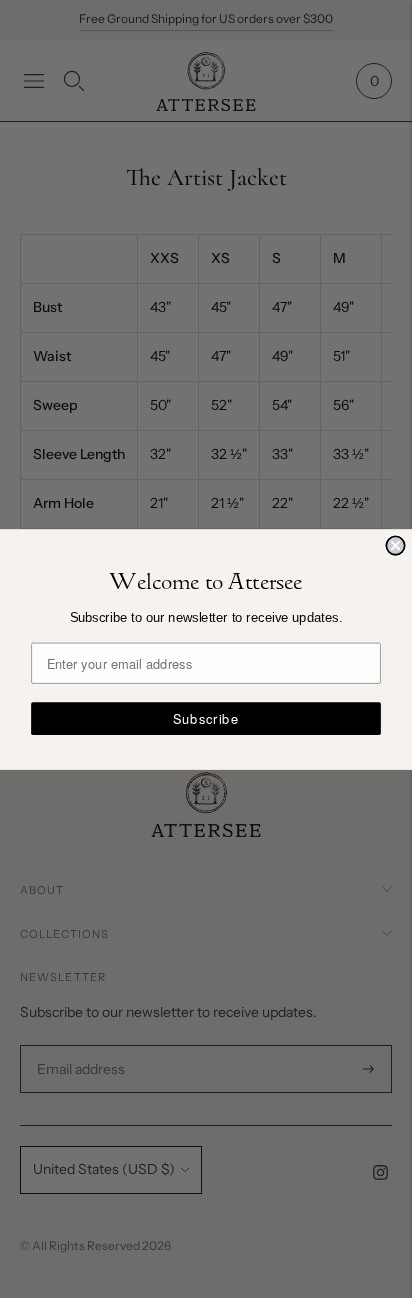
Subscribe (206, 718)
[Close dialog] (395, 545)
